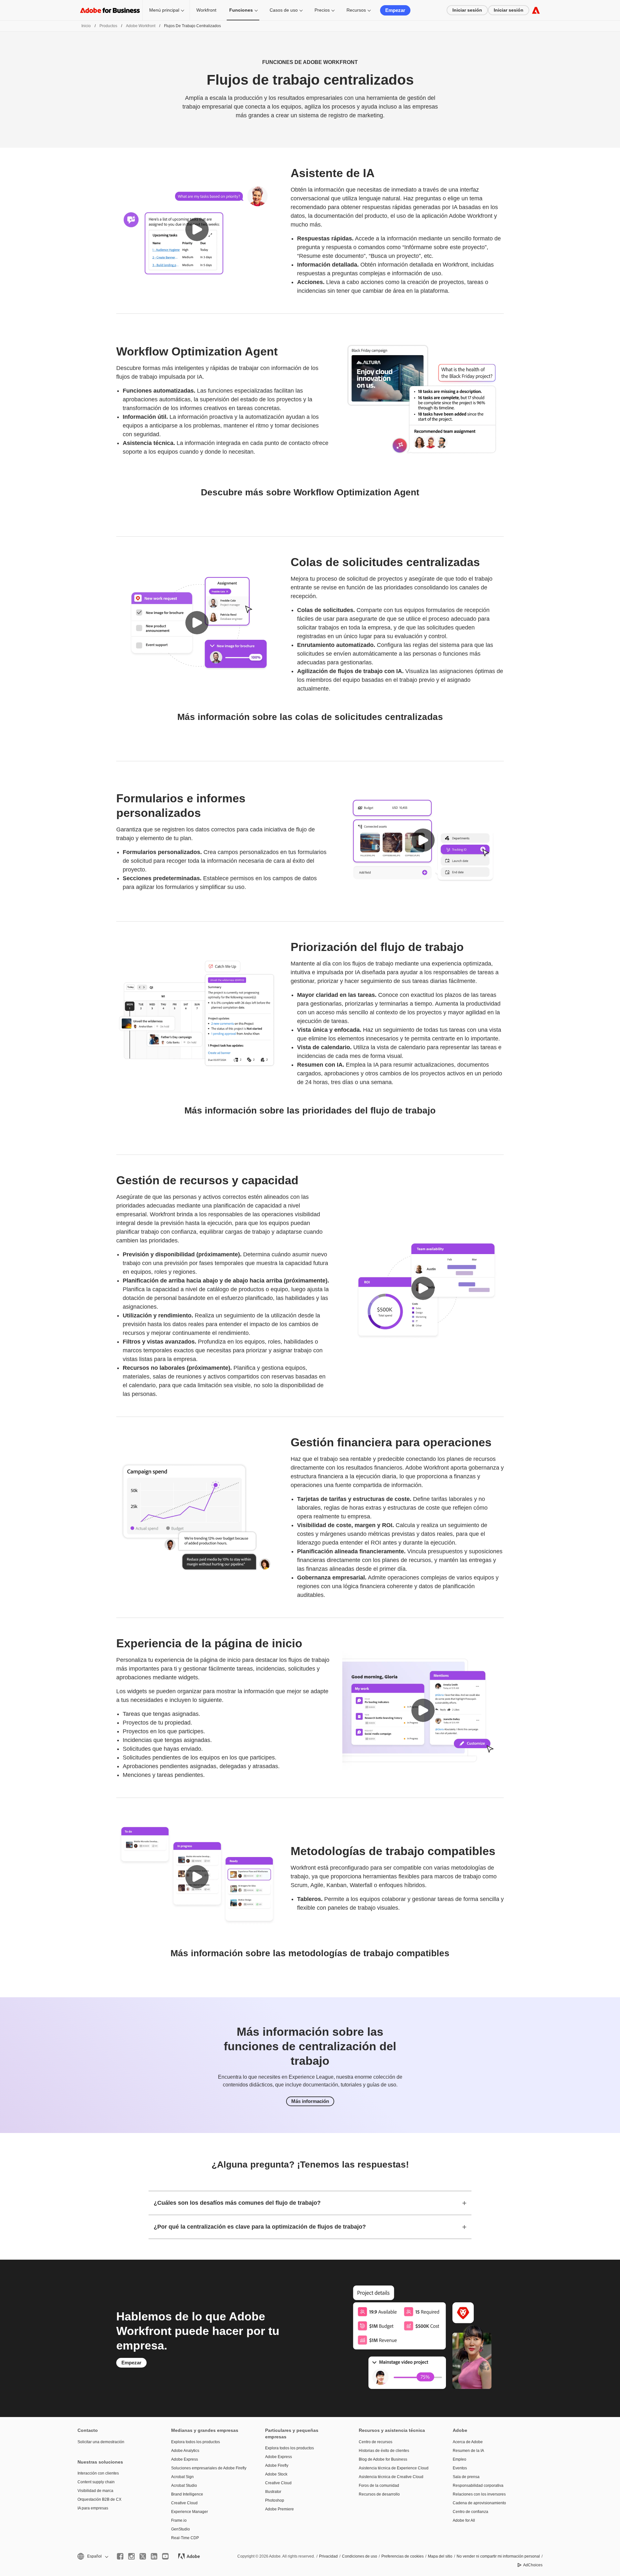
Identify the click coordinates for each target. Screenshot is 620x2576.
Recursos (356, 10)
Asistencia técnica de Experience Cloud (394, 2468)
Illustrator (273, 2492)
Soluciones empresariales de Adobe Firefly (208, 2468)
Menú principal (164, 10)
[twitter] (143, 2556)
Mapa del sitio (440, 2556)
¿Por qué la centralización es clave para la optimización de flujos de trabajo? (260, 2227)
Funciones (241, 10)
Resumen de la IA (468, 2451)
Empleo (460, 2459)
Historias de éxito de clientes (384, 2451)
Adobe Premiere (279, 2509)
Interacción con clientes (98, 2473)
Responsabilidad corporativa (478, 2486)
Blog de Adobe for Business (383, 2459)
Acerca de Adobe (468, 2442)
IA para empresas (93, 2508)
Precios (322, 10)
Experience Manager (190, 2512)
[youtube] (165, 2556)
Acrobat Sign (182, 2477)
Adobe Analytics (185, 2451)
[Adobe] (536, 10)
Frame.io (179, 2520)
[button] (197, 229)
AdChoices (533, 2565)
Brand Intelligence (187, 2494)
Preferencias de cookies (403, 2556)
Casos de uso (284, 10)
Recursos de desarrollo (379, 2494)
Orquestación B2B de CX (99, 2499)
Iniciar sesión (467, 10)
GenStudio (181, 2529)
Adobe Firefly (277, 2465)
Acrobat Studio (184, 2486)
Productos (108, 26)
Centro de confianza (470, 2512)
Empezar (395, 10)
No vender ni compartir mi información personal (498, 2556)
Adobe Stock (276, 2474)
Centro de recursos (376, 2442)
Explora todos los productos (196, 2442)
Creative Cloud (184, 2503)
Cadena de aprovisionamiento (479, 2503)
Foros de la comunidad (379, 2486)
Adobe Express (185, 2459)
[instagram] (131, 2556)
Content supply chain (96, 2482)
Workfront (206, 10)
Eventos (460, 2468)
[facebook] (120, 2556)
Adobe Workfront (141, 26)
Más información (310, 2101)
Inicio (86, 26)
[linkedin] (154, 2556)
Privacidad (328, 2556)
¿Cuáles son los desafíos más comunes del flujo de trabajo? (237, 2203)
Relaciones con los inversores (479, 2494)
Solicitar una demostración (101, 2442)
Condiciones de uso (360, 2556)
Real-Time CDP (185, 2538)
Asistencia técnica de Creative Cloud (391, 2477)
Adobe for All (464, 2520)
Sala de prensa (466, 2477)
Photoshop (275, 2500)
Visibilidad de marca (95, 2491)
